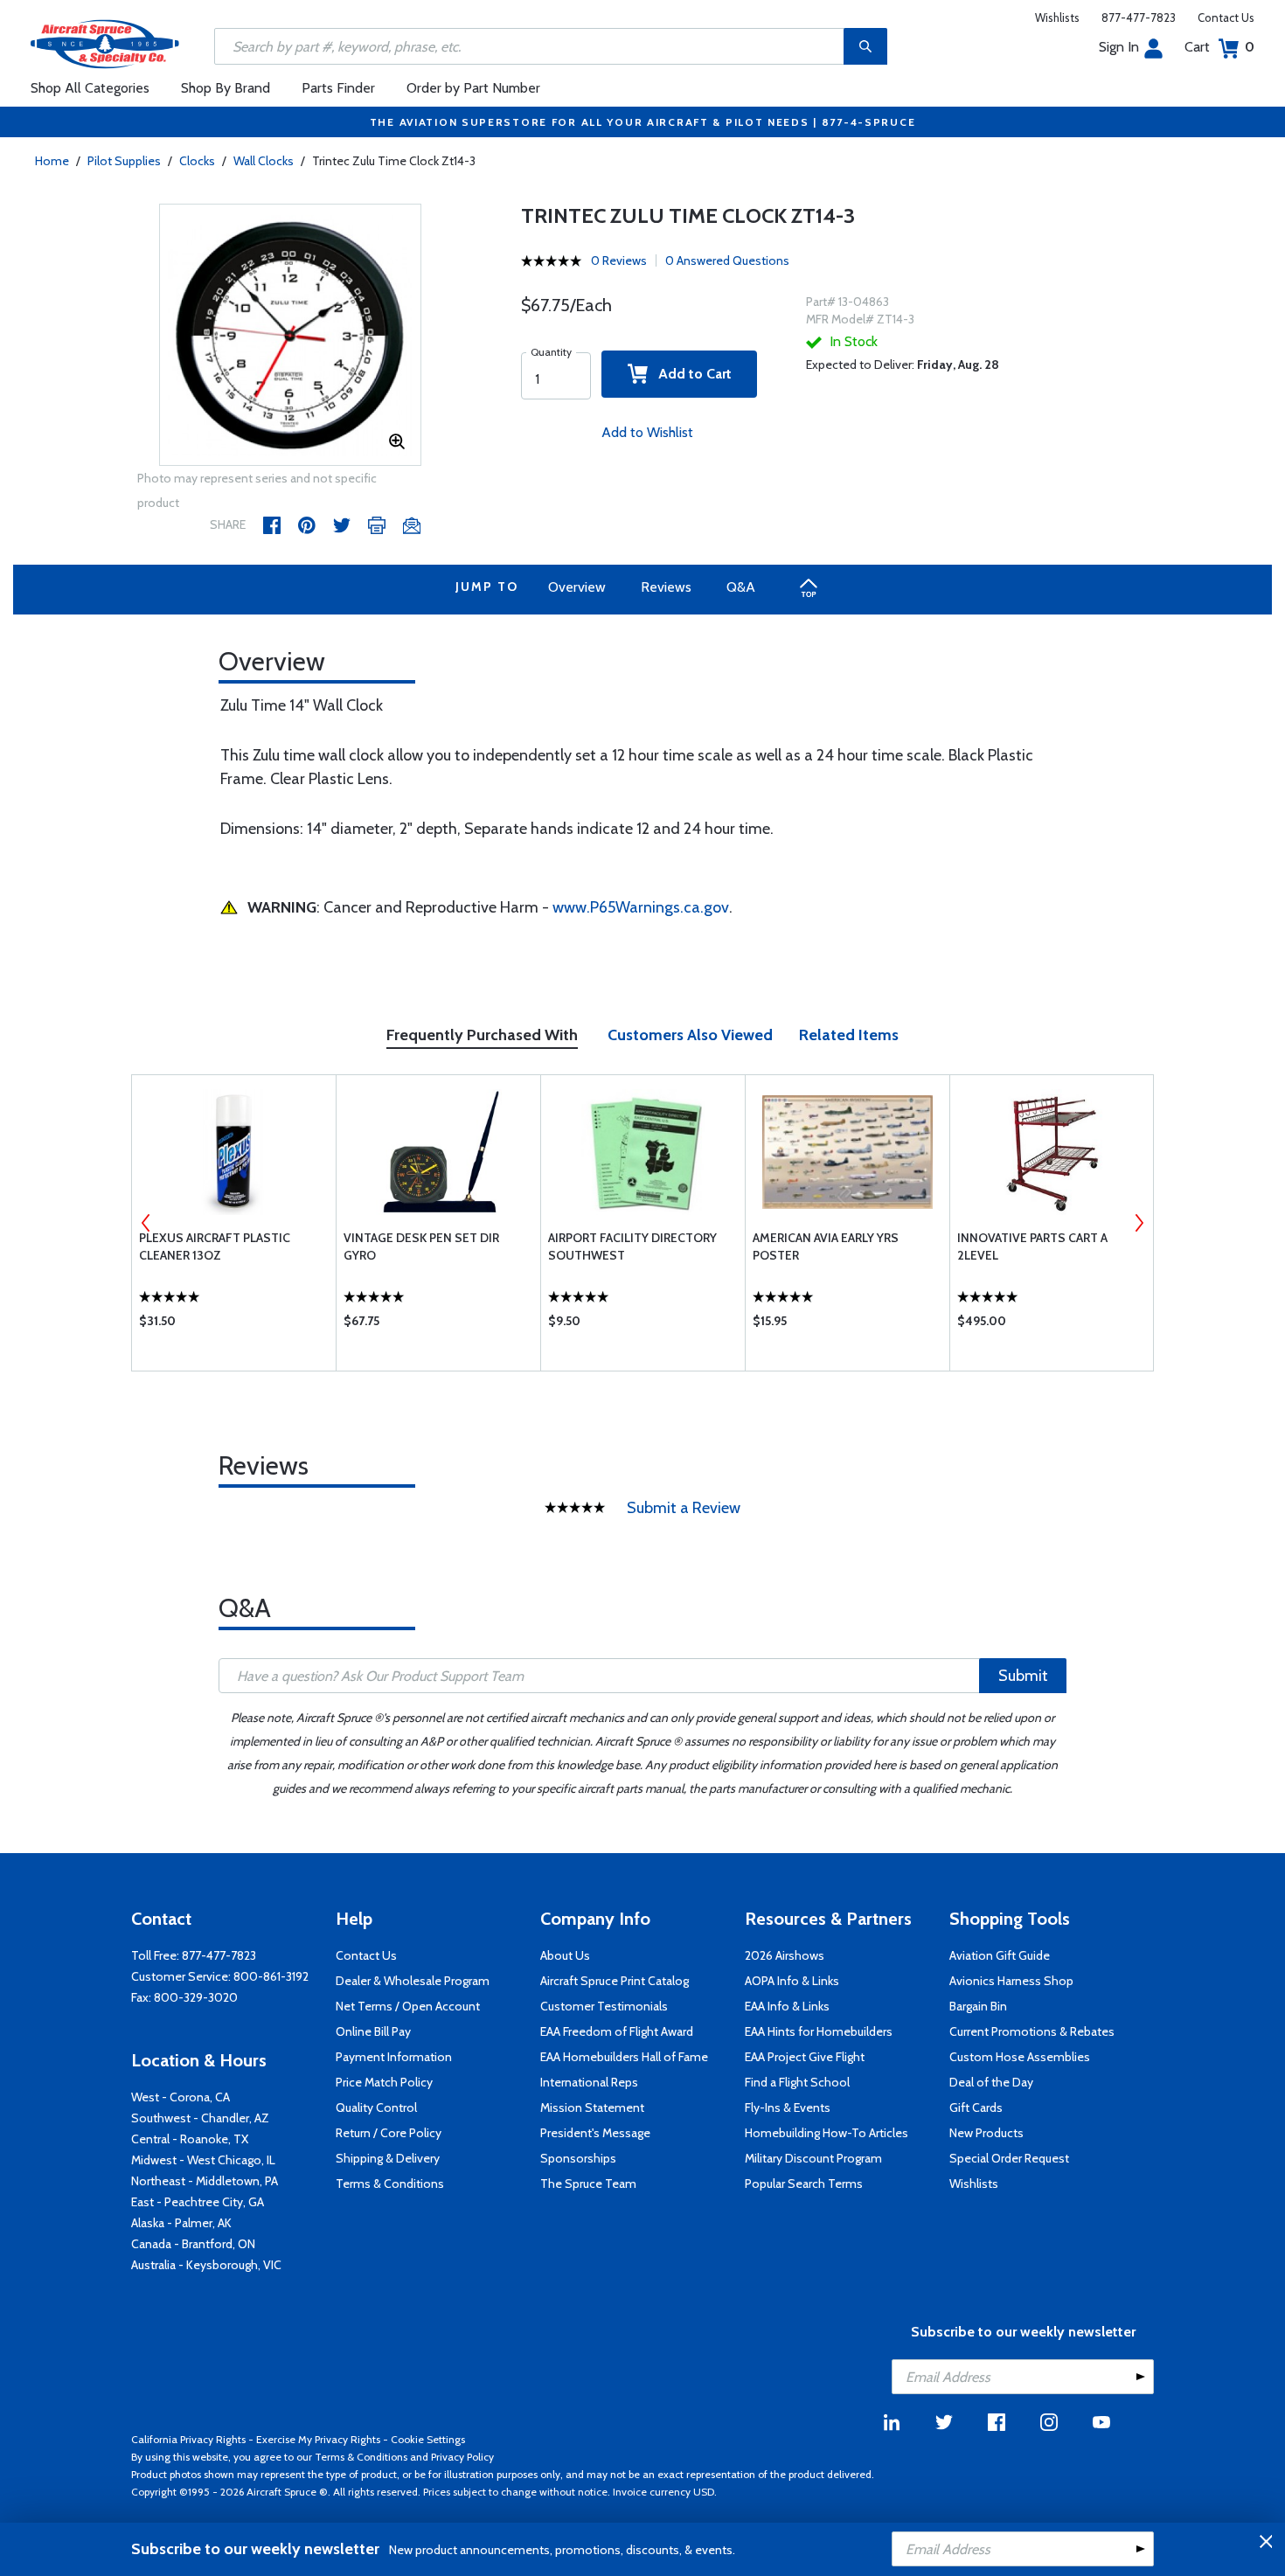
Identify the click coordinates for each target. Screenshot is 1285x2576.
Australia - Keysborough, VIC (206, 2265)
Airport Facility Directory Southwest (632, 1246)
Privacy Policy (462, 2457)
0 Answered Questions (727, 260)
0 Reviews (619, 260)
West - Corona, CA (181, 2097)
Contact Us (1226, 17)
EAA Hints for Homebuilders (819, 2031)
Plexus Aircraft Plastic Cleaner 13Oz (215, 1246)
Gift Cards (976, 2107)
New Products (986, 2133)
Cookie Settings (428, 2439)
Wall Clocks (264, 161)
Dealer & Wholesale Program (413, 1981)
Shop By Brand (226, 88)
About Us (565, 1955)
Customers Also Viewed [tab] (690, 1035)
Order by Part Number (473, 88)
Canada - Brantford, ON (193, 2244)
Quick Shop (234, 1325)
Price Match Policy (384, 2082)
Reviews (666, 587)
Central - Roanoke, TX (190, 2139)
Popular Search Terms (804, 2184)
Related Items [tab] (849, 1035)
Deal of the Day (991, 2082)
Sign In (1119, 47)
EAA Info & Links (787, 2006)
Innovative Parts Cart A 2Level (1032, 1246)
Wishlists (1057, 17)
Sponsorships (578, 2158)
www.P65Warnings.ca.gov (641, 907)
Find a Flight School (797, 2082)
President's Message (595, 2133)
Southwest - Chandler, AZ (200, 2118)
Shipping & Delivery (388, 2158)
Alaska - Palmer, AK (181, 2223)
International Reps (589, 2082)
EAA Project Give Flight (805, 2057)
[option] (290, 336)
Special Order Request (1009, 2158)
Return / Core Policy (389, 2133)
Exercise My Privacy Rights (318, 2439)
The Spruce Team (588, 2184)
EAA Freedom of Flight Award (617, 2031)
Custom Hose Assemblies (1020, 2057)
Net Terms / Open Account (408, 2006)
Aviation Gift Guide (1000, 1955)
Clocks (197, 161)
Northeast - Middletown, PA (205, 2181)
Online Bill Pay (373, 2031)
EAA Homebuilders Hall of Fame (624, 2057)
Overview (577, 587)
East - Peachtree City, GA (198, 2202)
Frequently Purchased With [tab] (482, 1035)
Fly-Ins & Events (788, 2107)
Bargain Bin (978, 2006)
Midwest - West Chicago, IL (203, 2160)
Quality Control (376, 2107)
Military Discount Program (813, 2158)
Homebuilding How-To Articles (827, 2133)
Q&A (741, 587)
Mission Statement (592, 2107)
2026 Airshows (785, 1955)
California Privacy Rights (188, 2439)
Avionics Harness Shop (1011, 1981)
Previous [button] (146, 1223)
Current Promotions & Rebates (1032, 2031)
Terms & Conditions (390, 2184)
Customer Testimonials (604, 2006)
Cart (1219, 47)
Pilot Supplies (124, 161)
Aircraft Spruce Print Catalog (615, 1981)
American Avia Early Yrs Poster (826, 1246)
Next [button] (1139, 1223)
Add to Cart (690, 374)
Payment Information (394, 2057)
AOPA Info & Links (792, 1981)
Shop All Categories (90, 88)
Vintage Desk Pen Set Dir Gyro (421, 1246)
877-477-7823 (1139, 17)
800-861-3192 (271, 1976)
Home (52, 161)
